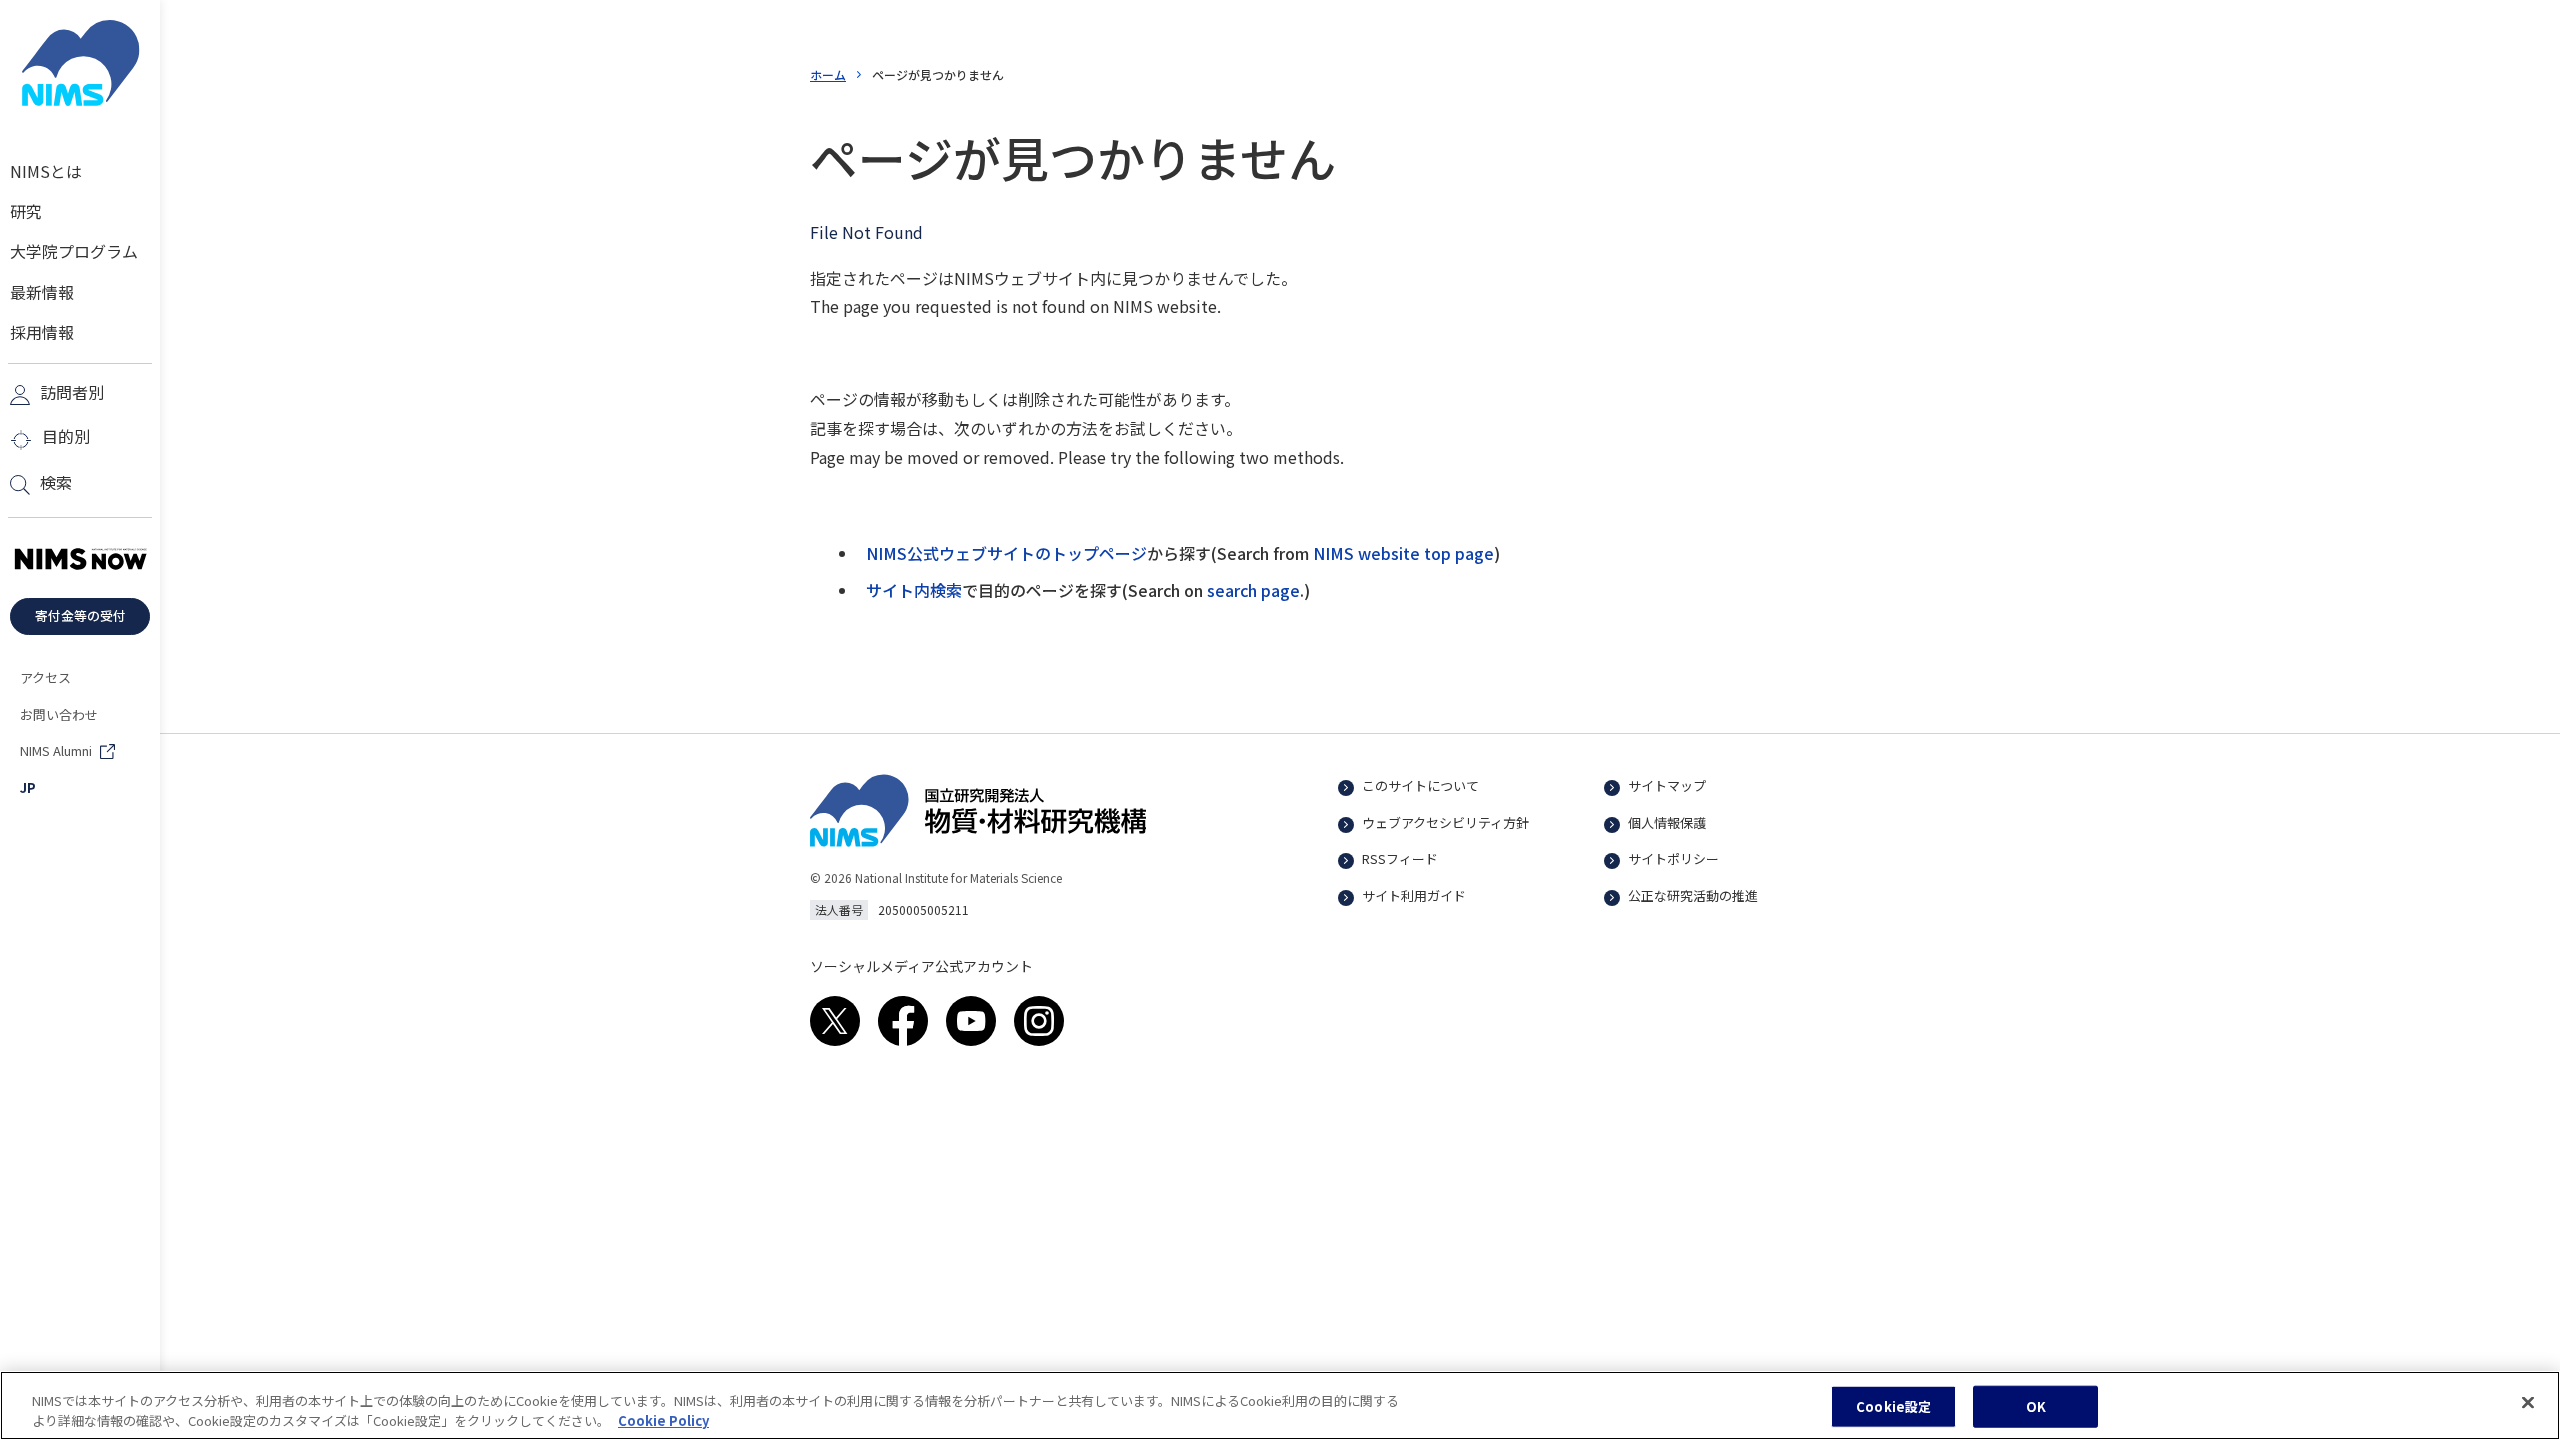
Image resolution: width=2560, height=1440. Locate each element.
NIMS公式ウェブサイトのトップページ (1006, 553)
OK (2036, 1406)
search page (1253, 590)
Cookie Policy (663, 1419)
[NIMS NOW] (80, 560)
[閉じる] (2528, 1403)
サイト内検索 (914, 590)
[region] (1280, 1405)
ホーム (828, 74)
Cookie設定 (1893, 1406)
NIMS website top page (1403, 553)
